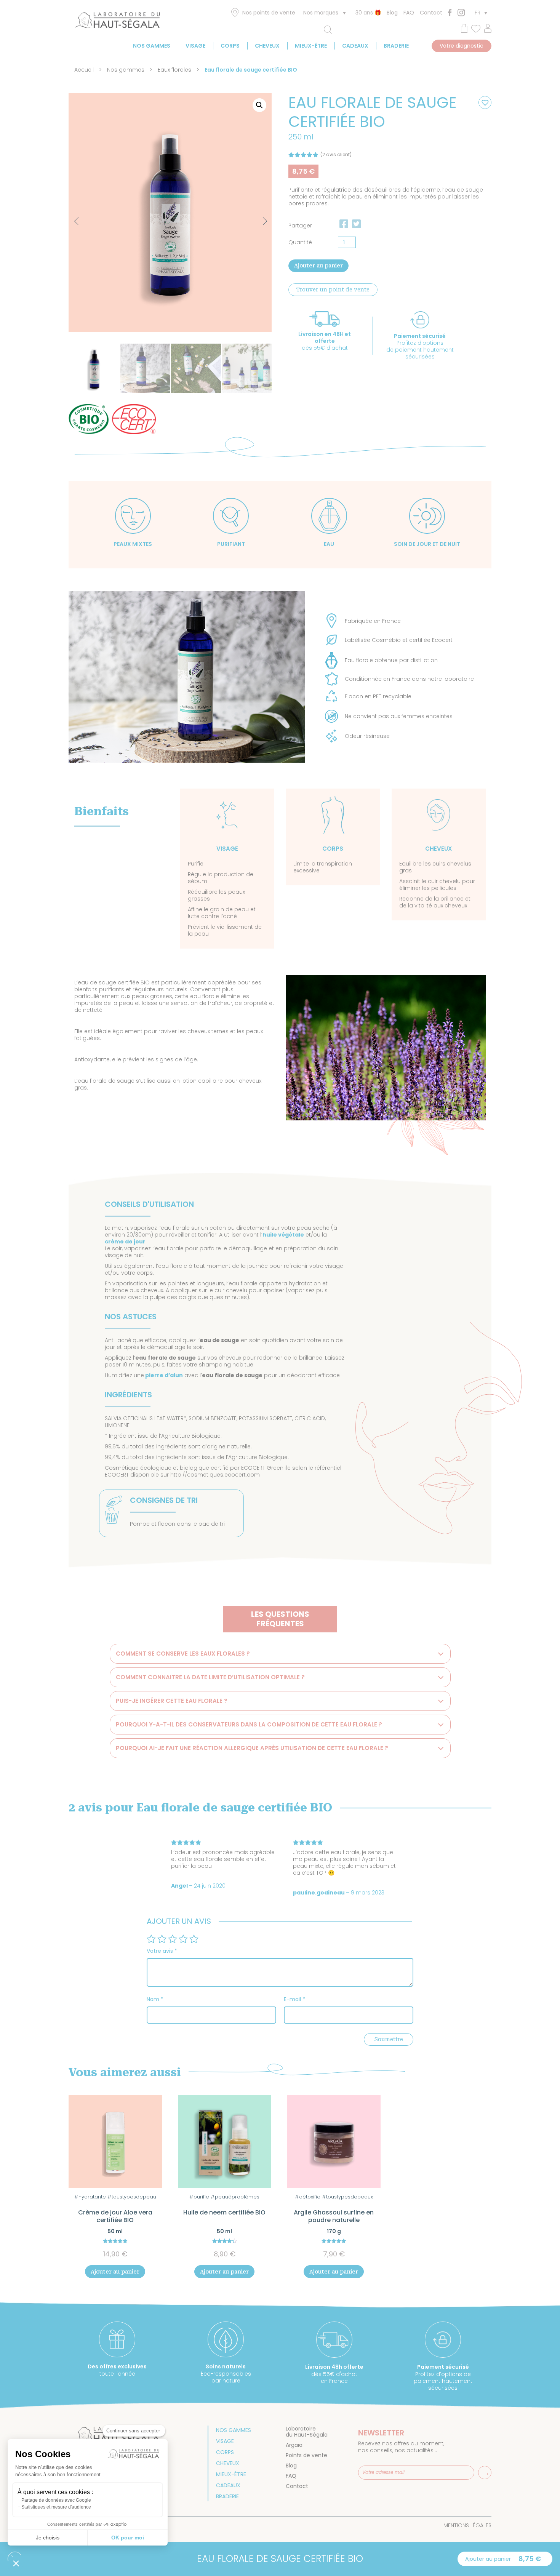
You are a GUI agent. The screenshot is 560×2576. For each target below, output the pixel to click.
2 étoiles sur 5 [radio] (162, 1939)
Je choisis (48, 2538)
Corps (230, 46)
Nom (155, 1999)
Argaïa (294, 2445)
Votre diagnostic (462, 46)
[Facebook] (450, 13)
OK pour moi (128, 2538)
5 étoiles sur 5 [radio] (194, 1939)
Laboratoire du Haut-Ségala (307, 2432)
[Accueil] (117, 22)
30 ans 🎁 (368, 13)
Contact (431, 13)
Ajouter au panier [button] (115, 2272)
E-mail (294, 1999)
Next (258, 217)
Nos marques (321, 13)
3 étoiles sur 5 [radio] (173, 1939)
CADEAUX (355, 46)
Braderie (396, 46)
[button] (259, 105)
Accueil (84, 70)
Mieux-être (311, 46)
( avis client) (336, 154)
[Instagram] (461, 12)
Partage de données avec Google (56, 2500)
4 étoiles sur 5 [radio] (183, 1939)
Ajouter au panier (318, 266)
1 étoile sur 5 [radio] (151, 1939)
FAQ (409, 13)
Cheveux (267, 46)
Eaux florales (174, 70)
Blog (392, 13)
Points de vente (306, 2455)
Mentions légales (467, 2525)
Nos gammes (152, 46)
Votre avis (162, 1951)
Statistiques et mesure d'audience (56, 2507)
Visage (195, 46)
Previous (78, 222)
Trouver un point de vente (333, 290)
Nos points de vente (269, 13)
